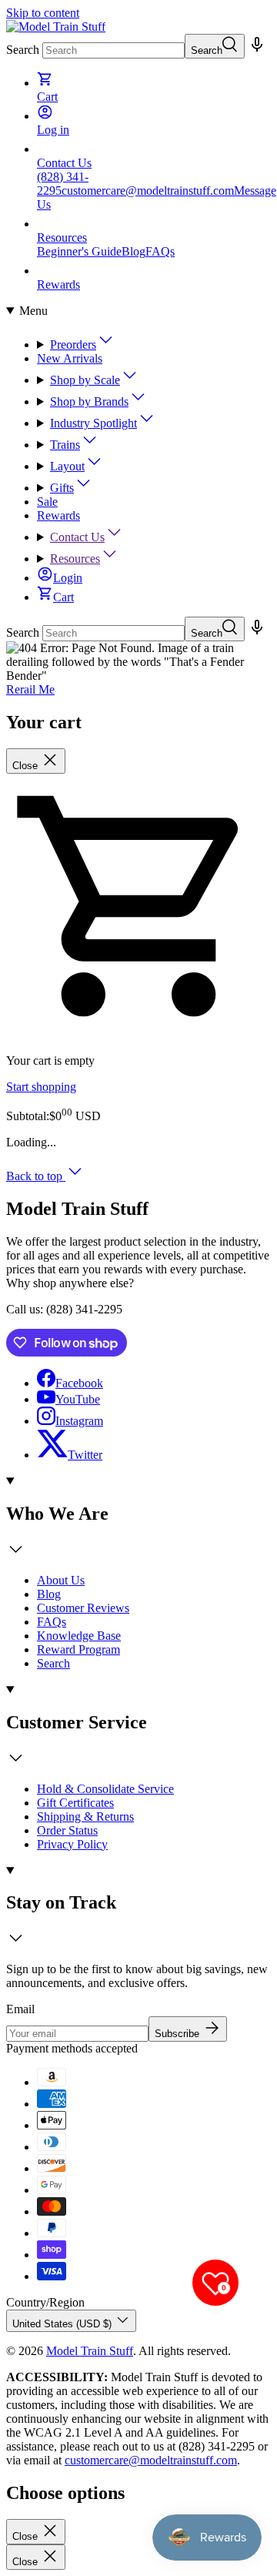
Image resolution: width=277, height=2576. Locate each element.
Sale (47, 502)
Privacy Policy (72, 1844)
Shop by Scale (85, 380)
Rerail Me (30, 689)
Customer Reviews (83, 1608)
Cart (63, 597)
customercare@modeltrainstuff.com (148, 191)
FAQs (160, 251)
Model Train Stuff (90, 2351)
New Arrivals (70, 358)
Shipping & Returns (85, 1817)
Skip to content (43, 13)
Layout (67, 466)
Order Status (67, 1830)
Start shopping (41, 1087)
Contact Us (77, 537)
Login (68, 578)
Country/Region (45, 2302)
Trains (65, 445)
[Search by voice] (257, 50)
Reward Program (78, 1649)
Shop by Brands (89, 401)
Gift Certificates (75, 1803)
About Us (61, 1580)
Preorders (73, 345)
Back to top (36, 1176)
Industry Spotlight (93, 423)
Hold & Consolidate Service (105, 1789)
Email (20, 2009)
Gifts (62, 488)
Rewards (58, 515)
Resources (75, 559)
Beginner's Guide (79, 251)
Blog (133, 251)
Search (23, 50)
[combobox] (113, 50)
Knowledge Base (79, 1636)
